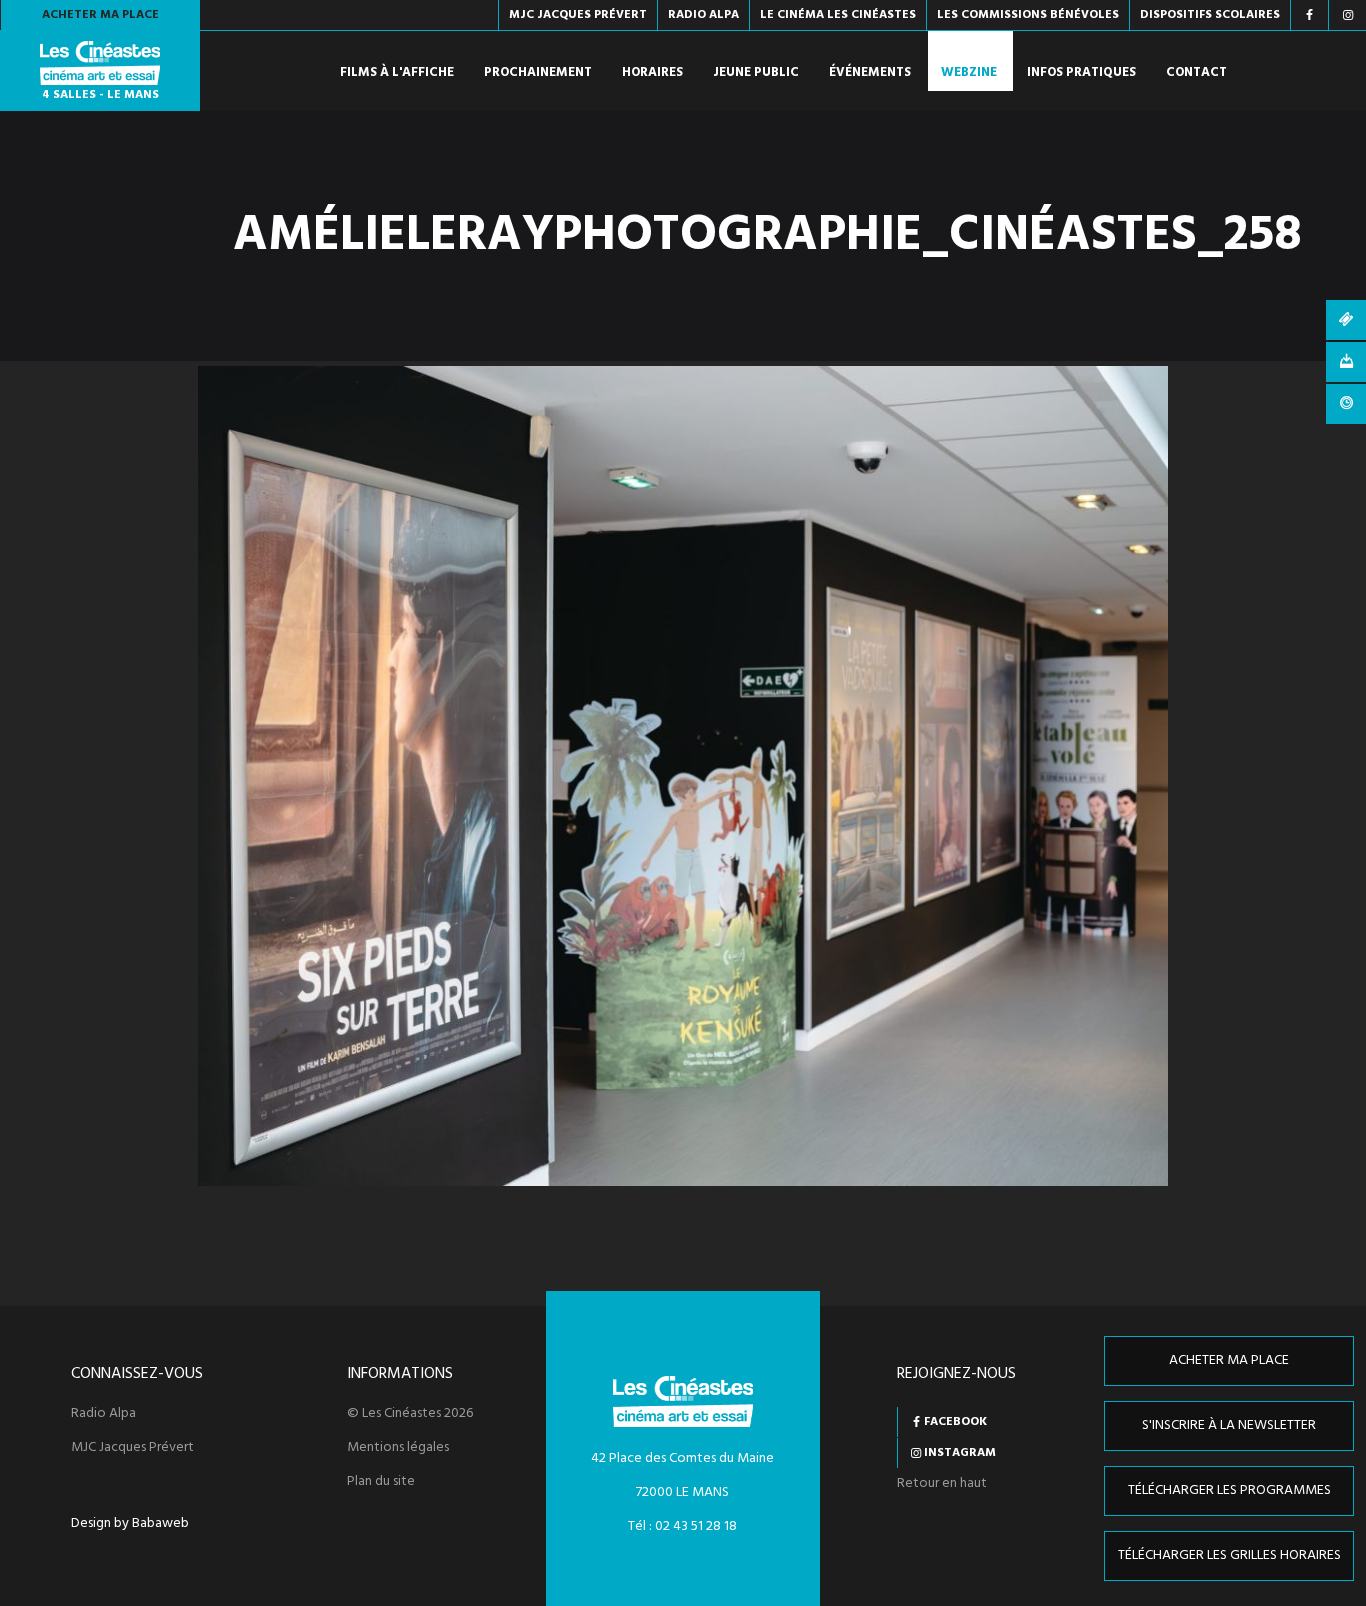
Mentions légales (398, 1448)
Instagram (960, 1453)
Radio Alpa (103, 1414)
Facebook (955, 1422)
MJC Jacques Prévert (132, 1448)
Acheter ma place (100, 15)
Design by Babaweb (130, 1524)
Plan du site (381, 1482)
